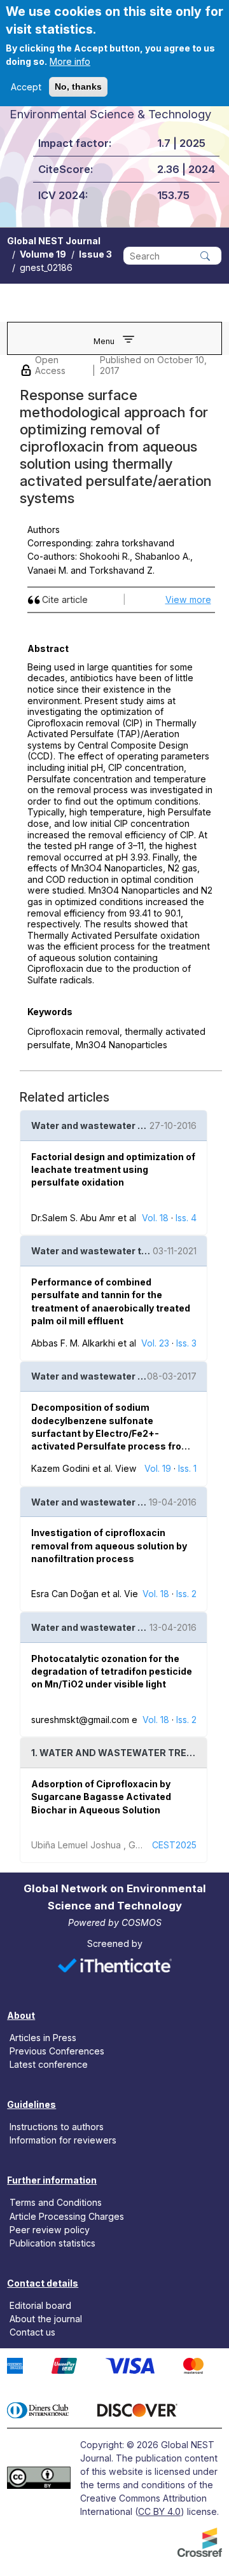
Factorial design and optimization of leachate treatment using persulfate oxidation (113, 1170)
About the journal (46, 2319)
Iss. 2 (186, 1594)
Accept (26, 87)
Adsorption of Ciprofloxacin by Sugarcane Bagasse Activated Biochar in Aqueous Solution (101, 1797)
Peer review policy (50, 2229)
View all (132, 1468)
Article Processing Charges (67, 2216)
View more (188, 599)
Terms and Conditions (56, 2202)
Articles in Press (43, 2038)
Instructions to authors (57, 2127)
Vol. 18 (155, 1218)
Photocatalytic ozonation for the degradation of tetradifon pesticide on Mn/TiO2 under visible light (112, 1672)
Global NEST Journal (54, 241)
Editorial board (40, 2305)
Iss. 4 (186, 1218)
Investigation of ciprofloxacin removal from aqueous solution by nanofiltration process (109, 1546)
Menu (104, 341)
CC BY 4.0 (159, 2511)
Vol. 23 (155, 1343)
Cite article (65, 599)
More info (70, 61)
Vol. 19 (158, 1468)
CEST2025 (174, 1845)
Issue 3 (95, 254)
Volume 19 (43, 254)
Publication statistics (52, 2242)
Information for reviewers (63, 2140)
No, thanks (78, 87)
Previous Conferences (57, 2051)
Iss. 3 (186, 1343)
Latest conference (49, 2064)
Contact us (32, 2332)
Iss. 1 (187, 1468)
